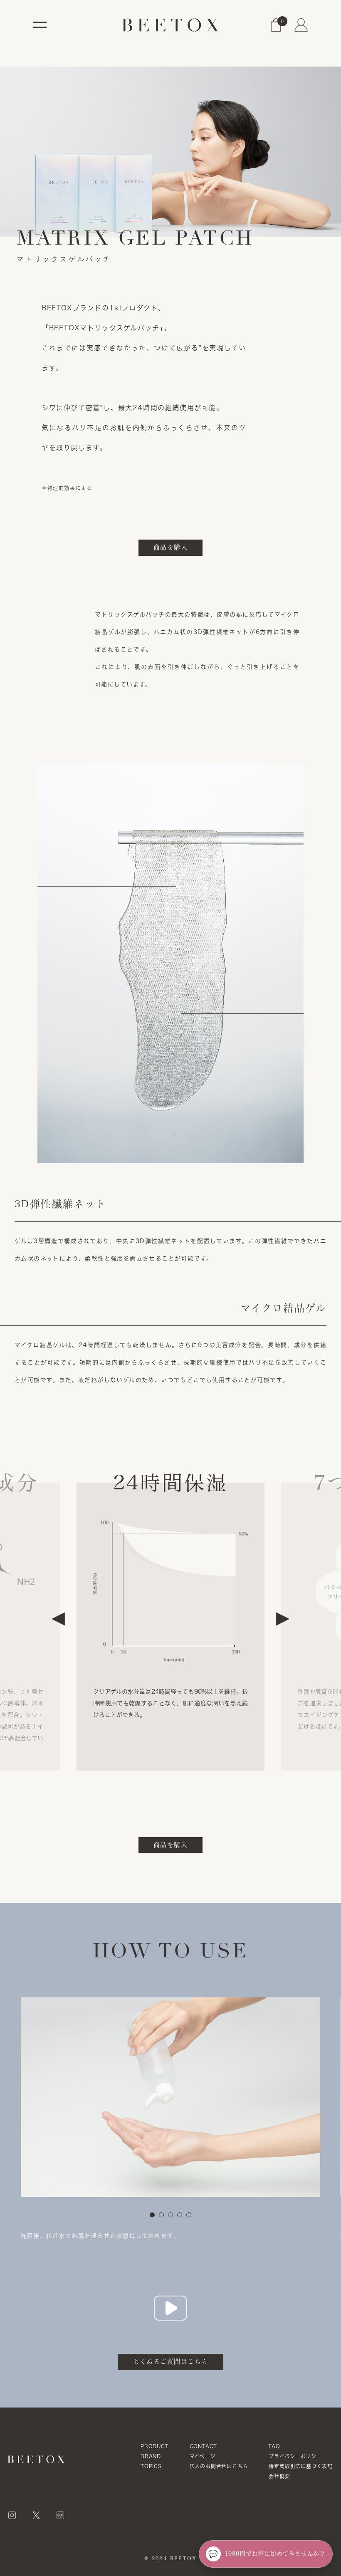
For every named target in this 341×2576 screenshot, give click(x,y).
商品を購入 (171, 547)
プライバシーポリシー (295, 2456)
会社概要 (279, 2476)
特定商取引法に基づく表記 (301, 2466)
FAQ (274, 2446)
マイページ (203, 2456)
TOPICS (151, 2466)
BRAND (151, 2456)
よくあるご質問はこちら (170, 2362)
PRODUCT (155, 2446)
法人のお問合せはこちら (219, 2466)
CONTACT (204, 2446)
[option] (170, 1619)
